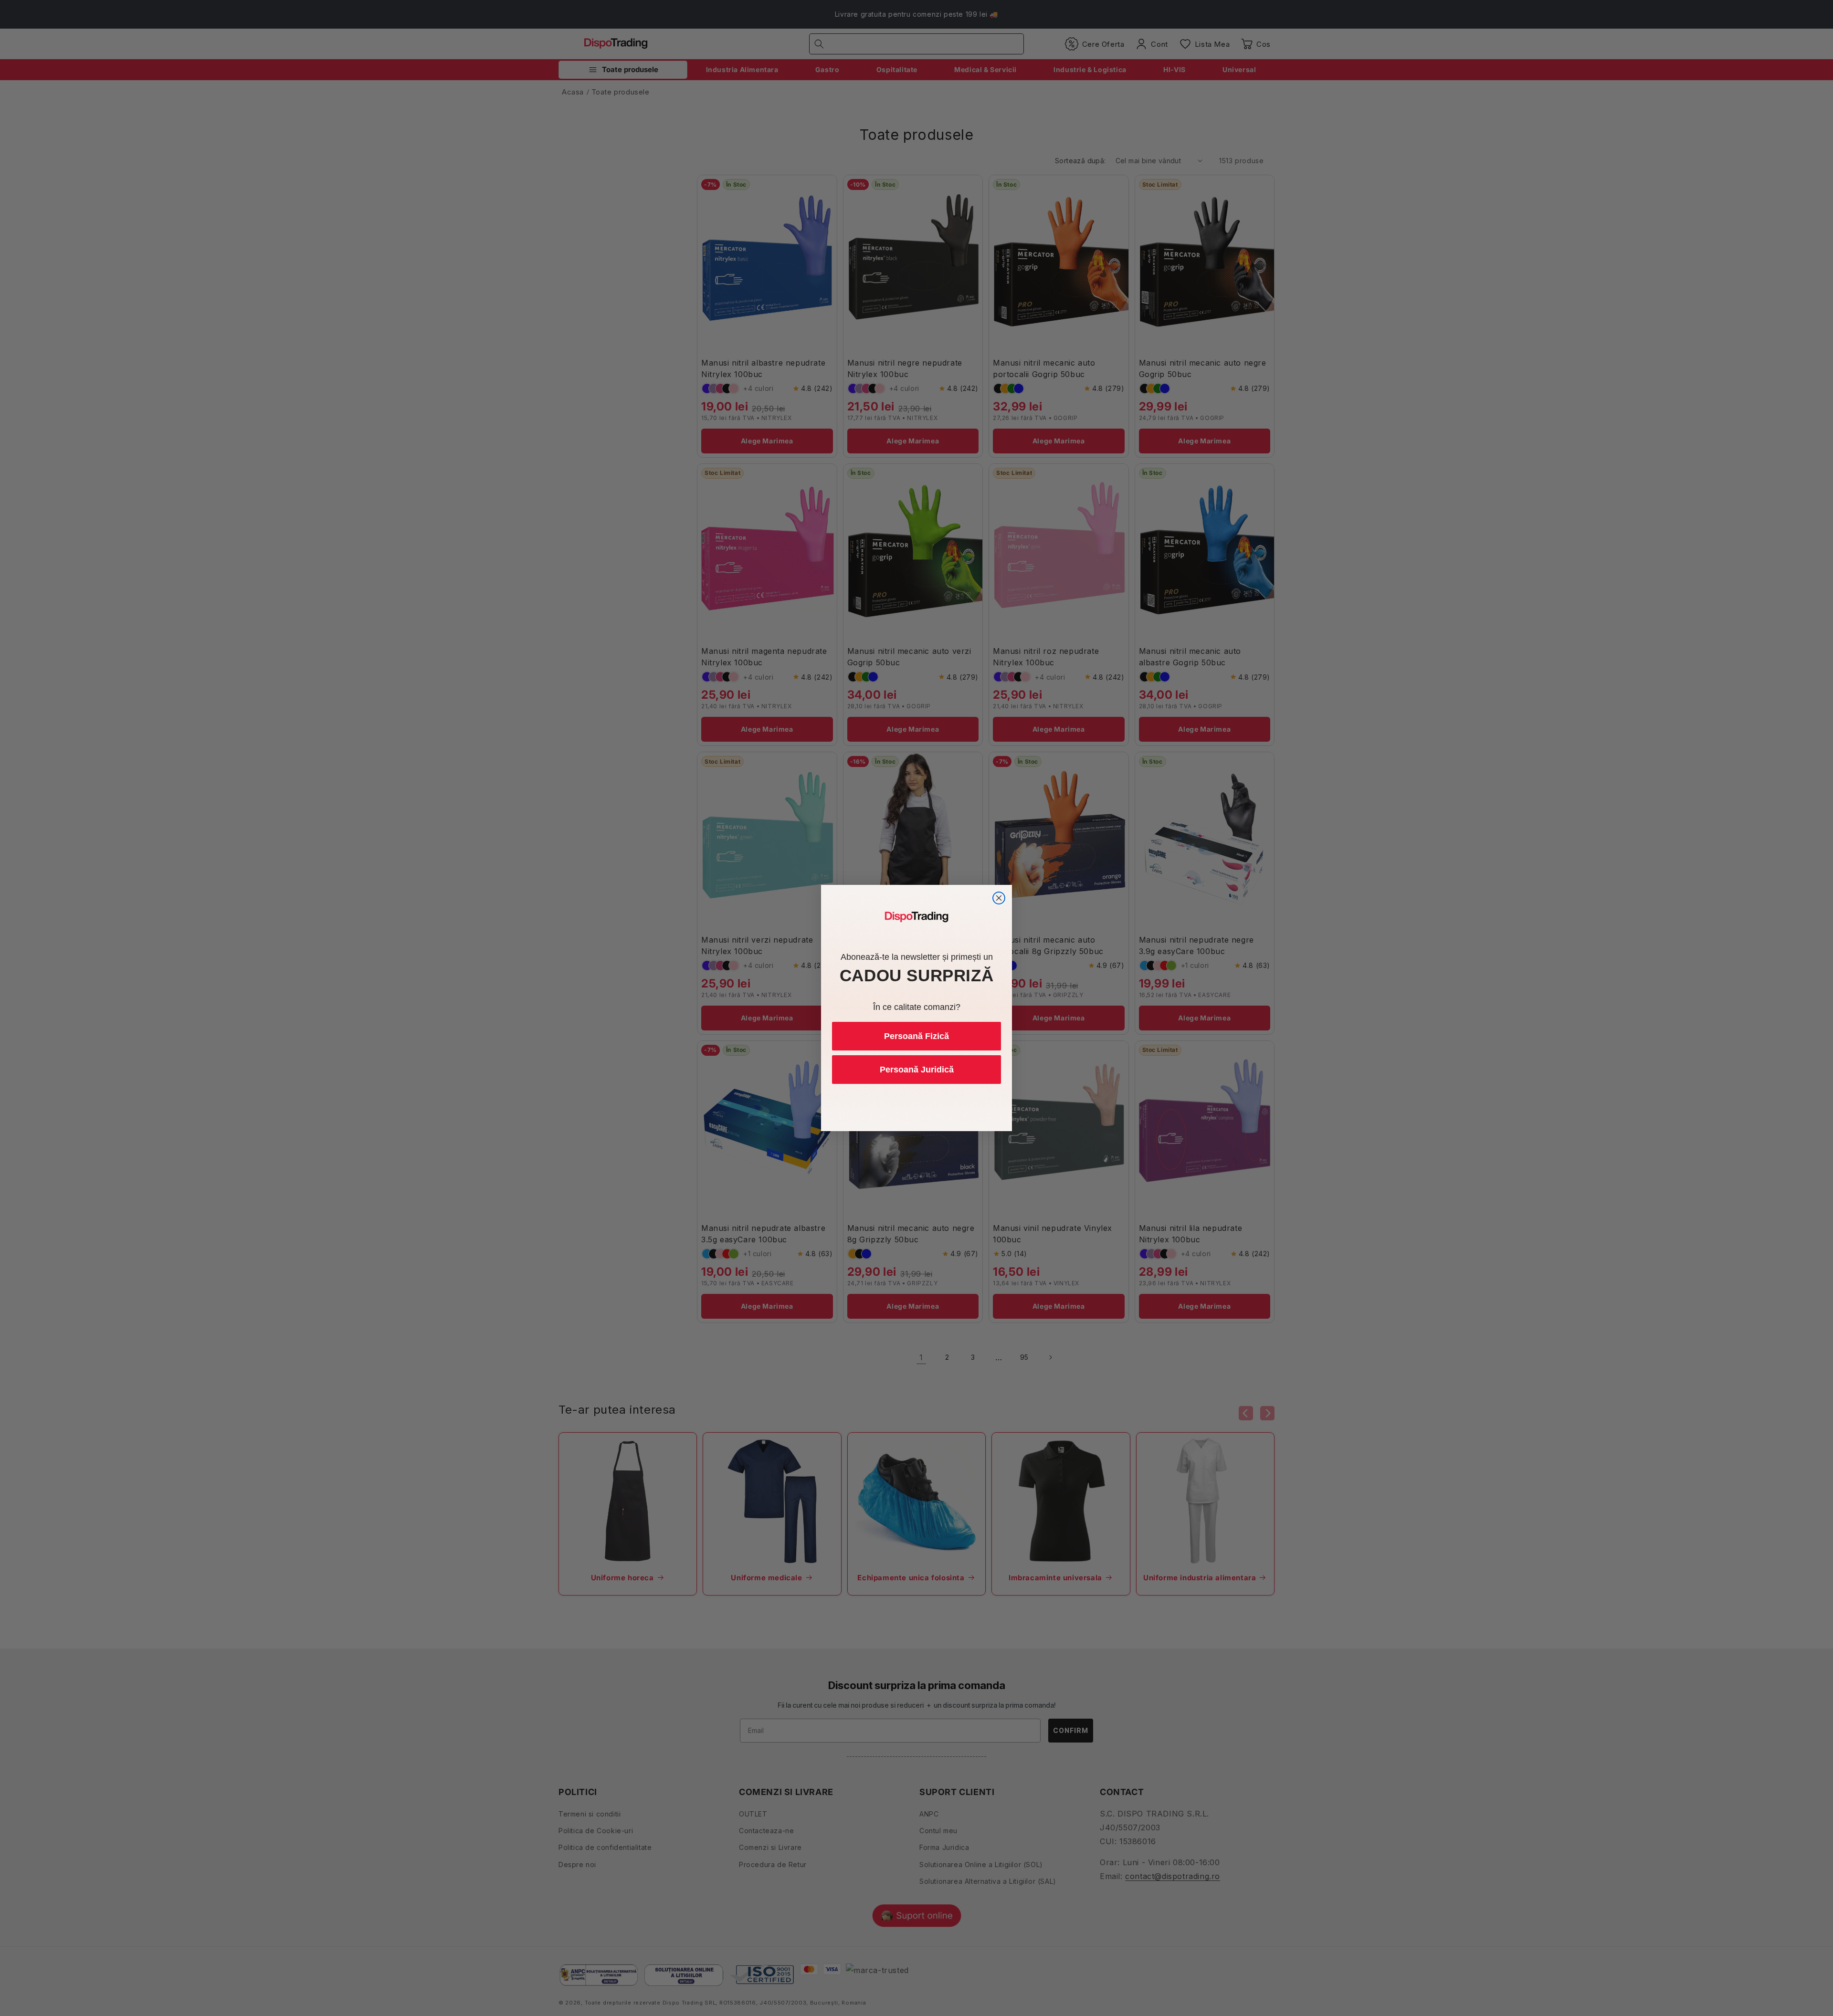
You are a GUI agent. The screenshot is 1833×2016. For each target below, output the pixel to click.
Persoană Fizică (916, 1036)
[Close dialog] (999, 898)
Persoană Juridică (917, 1070)
